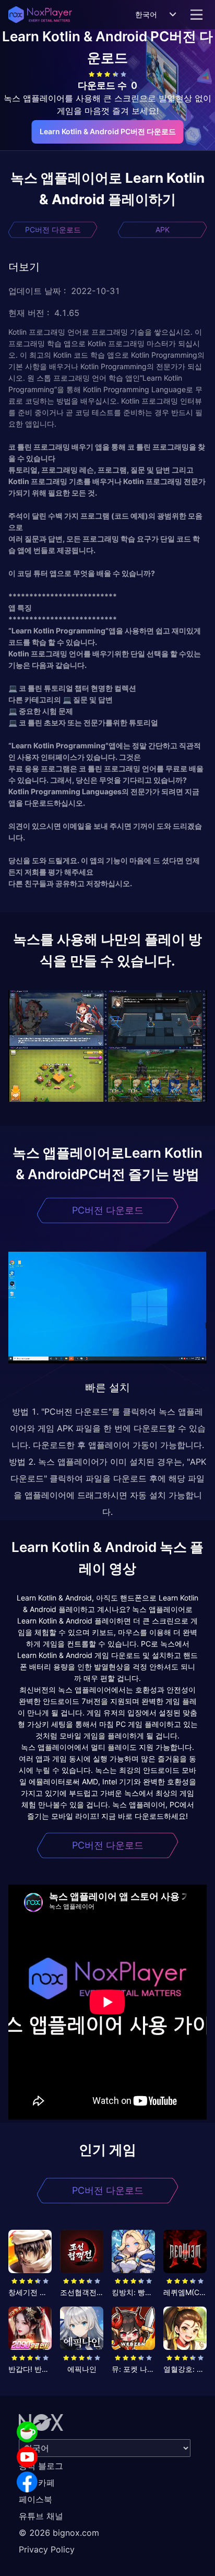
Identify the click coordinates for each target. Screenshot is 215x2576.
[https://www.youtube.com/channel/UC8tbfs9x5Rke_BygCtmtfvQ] (27, 2457)
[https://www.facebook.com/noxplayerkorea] (27, 2482)
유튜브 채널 (41, 2516)
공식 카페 (37, 2483)
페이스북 (35, 2499)
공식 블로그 (41, 2466)
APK (163, 230)
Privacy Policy (47, 2549)
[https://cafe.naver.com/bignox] (27, 2432)
